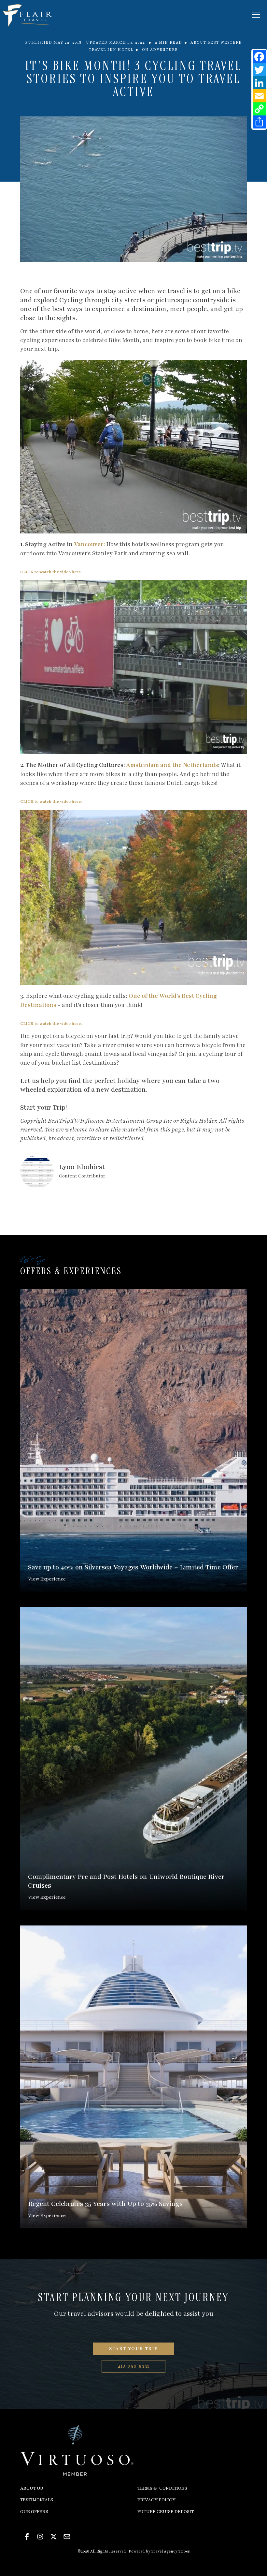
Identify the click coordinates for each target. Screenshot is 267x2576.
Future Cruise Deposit (166, 2512)
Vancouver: (89, 544)
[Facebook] (259, 57)
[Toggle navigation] (256, 15)
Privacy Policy (156, 2500)
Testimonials (37, 2500)
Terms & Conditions (162, 2488)
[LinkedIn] (259, 83)
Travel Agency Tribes (170, 2551)
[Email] (259, 96)
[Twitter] (259, 70)
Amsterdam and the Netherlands (172, 765)
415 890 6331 (133, 2366)
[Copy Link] (259, 109)
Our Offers (34, 2512)
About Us (32, 2488)
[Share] (259, 122)
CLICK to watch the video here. (51, 572)
